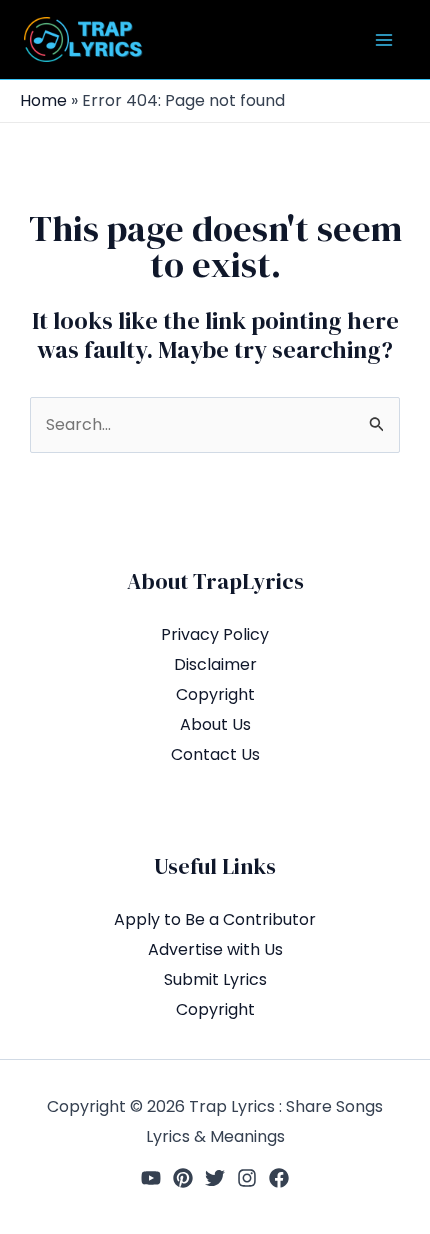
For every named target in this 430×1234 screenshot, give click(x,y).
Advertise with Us (215, 949)
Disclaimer (215, 664)
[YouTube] (151, 1178)
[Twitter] (215, 1178)
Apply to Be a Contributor (215, 919)
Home (43, 100)
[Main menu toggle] (384, 40)
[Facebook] (279, 1178)
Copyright (215, 694)
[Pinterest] (183, 1178)
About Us (215, 724)
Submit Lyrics (215, 979)
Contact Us (215, 754)
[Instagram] (247, 1178)
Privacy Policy (215, 634)
